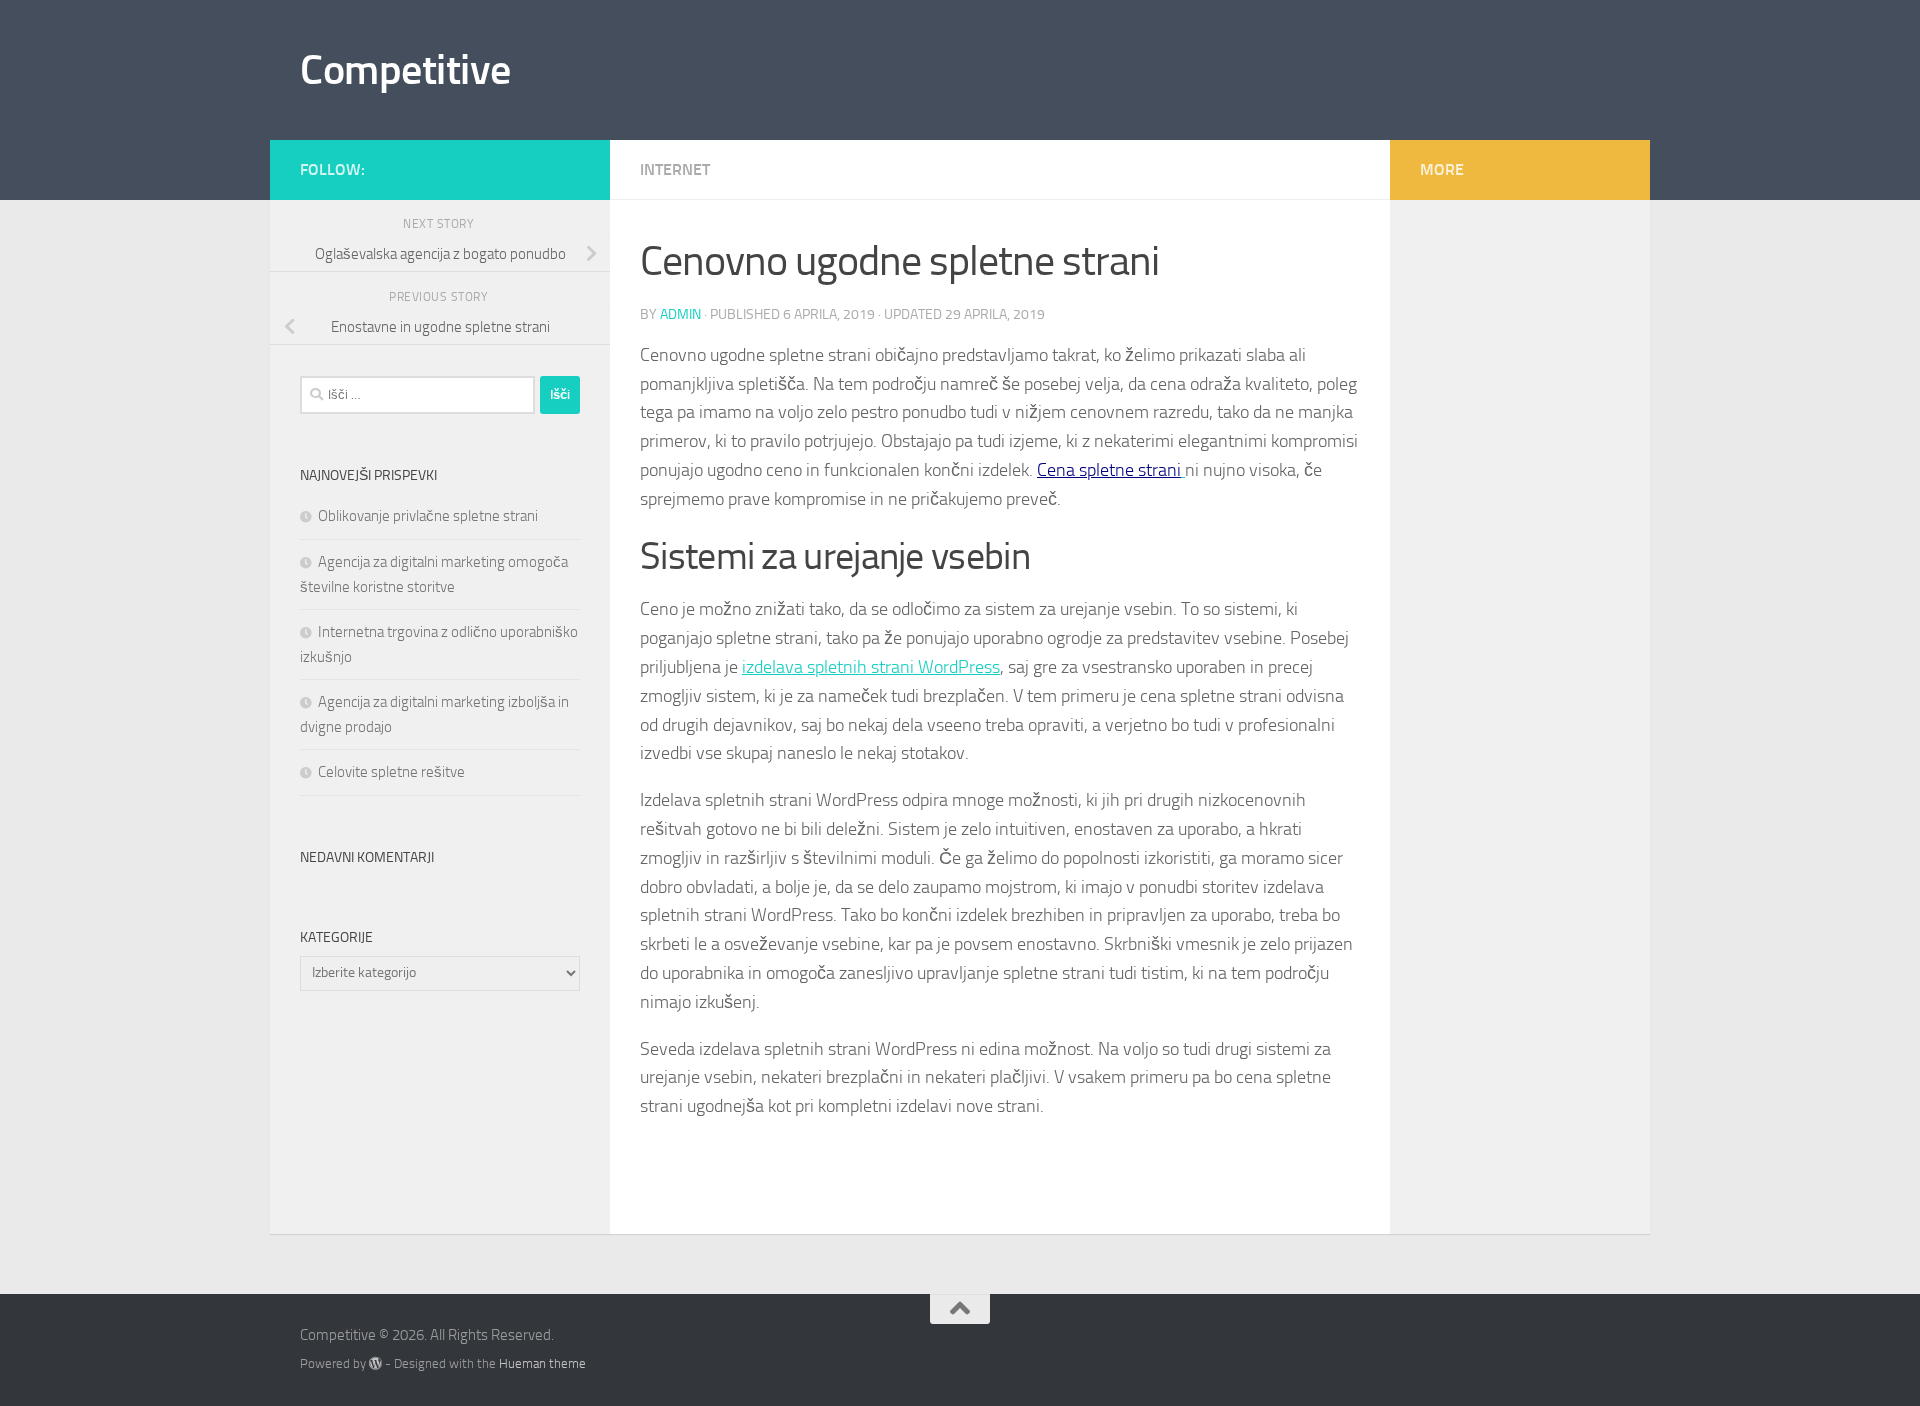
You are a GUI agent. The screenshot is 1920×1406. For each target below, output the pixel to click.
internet (675, 169)
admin (680, 314)
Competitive (405, 70)
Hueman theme (542, 1363)
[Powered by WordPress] (375, 1363)
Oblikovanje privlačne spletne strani (428, 516)
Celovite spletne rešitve (391, 772)
